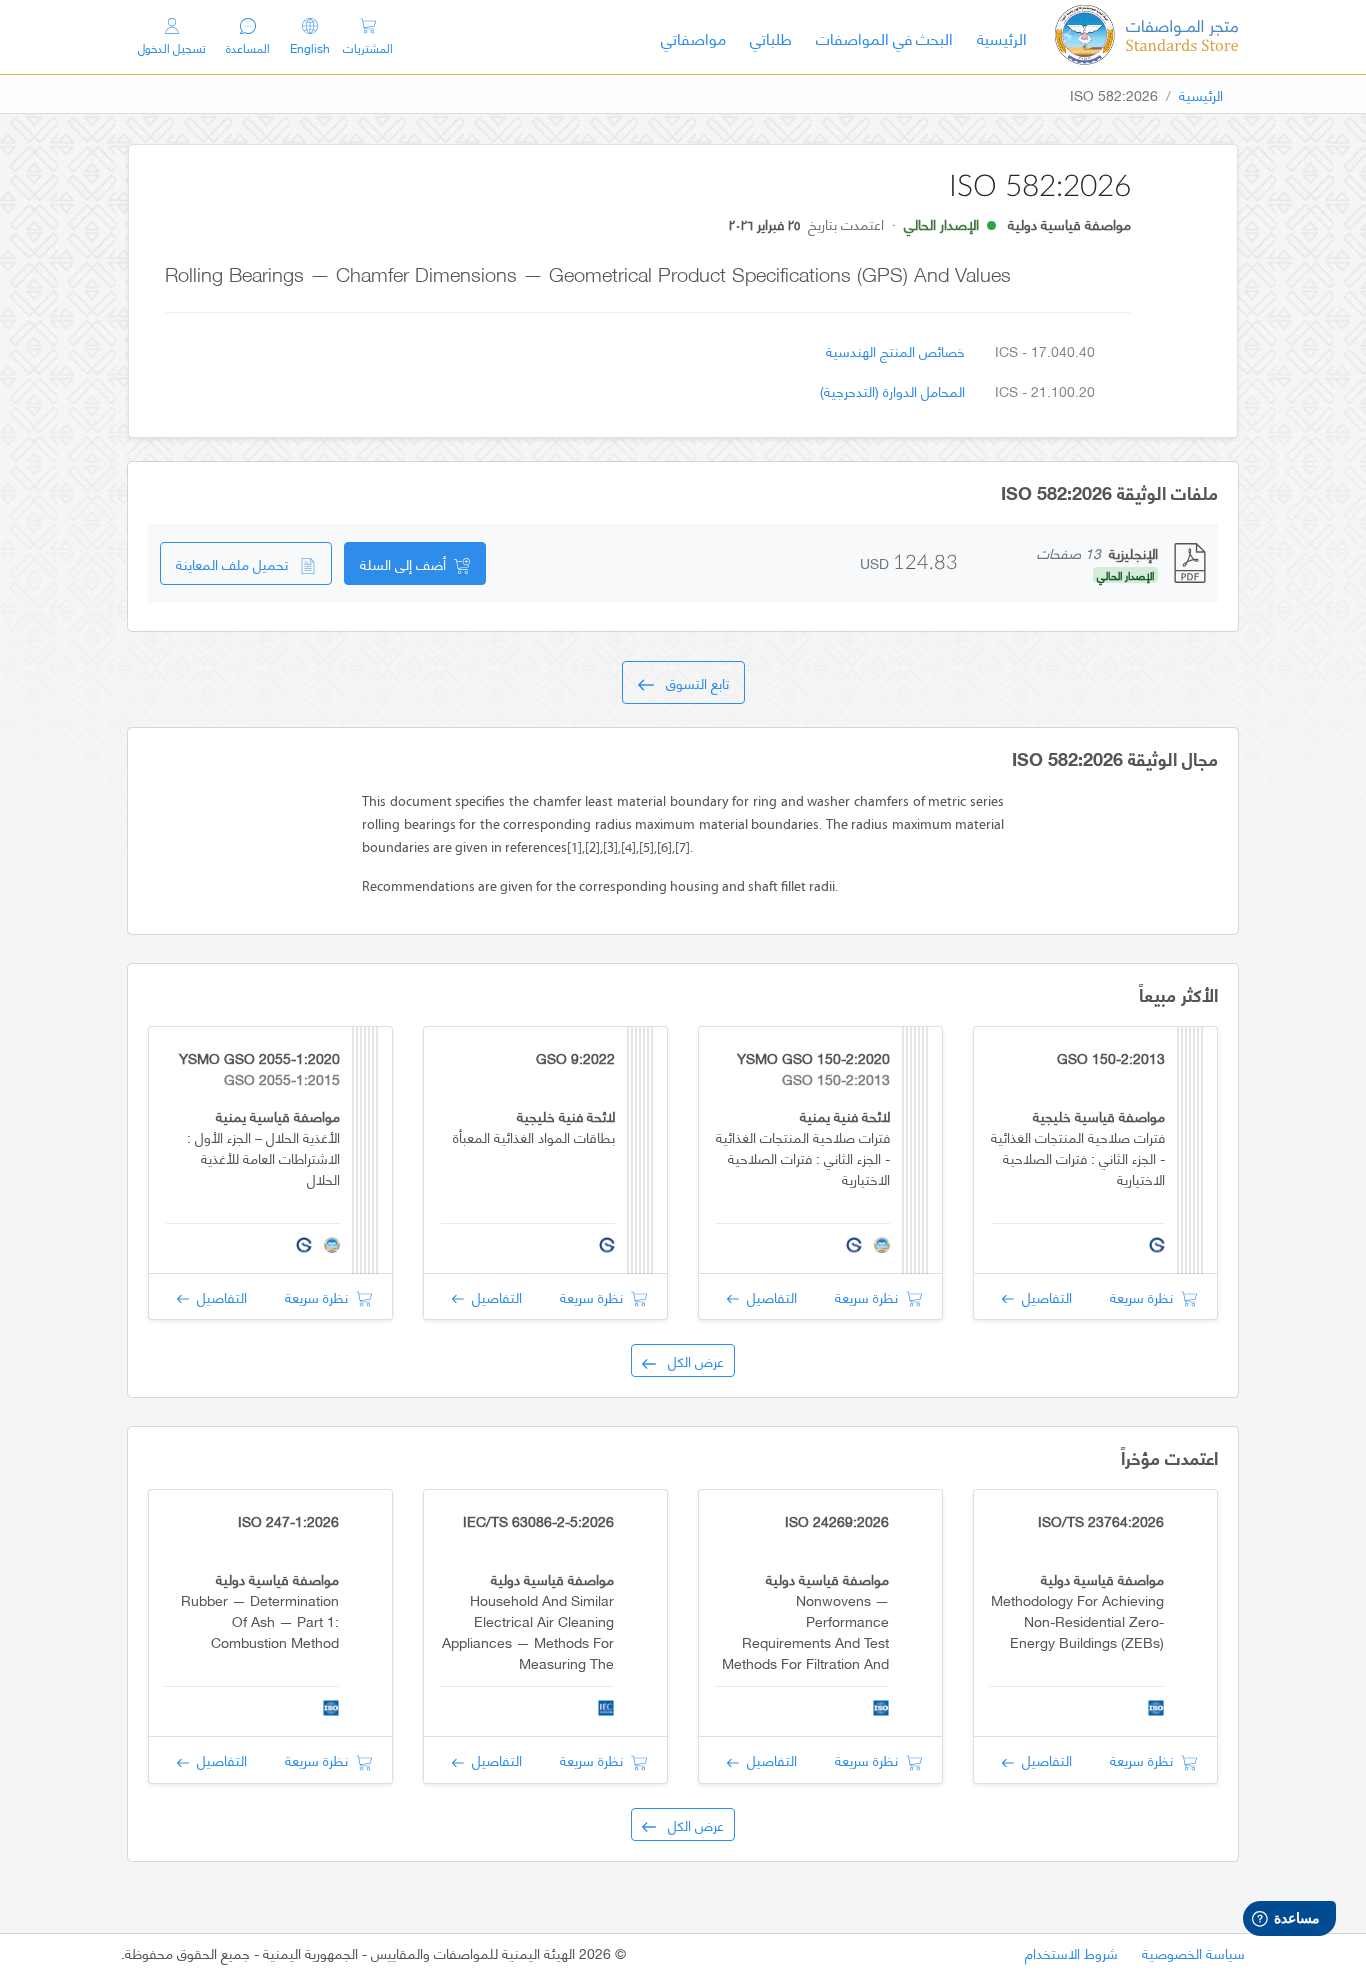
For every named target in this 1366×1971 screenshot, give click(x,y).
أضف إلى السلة (407, 563)
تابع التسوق (691, 682)
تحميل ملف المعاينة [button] (238, 563)
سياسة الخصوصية (1193, 1952)
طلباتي (771, 37)
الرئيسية (996, 37)
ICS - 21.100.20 (1045, 390)
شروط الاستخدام (1071, 1952)
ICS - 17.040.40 (1045, 350)
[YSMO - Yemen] (1146, 37)
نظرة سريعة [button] (1145, 1296)
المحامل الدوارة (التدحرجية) (892, 390)
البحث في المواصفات (878, 37)
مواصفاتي (693, 37)
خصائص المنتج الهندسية (895, 350)
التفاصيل (1043, 1296)
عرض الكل (690, 1360)
